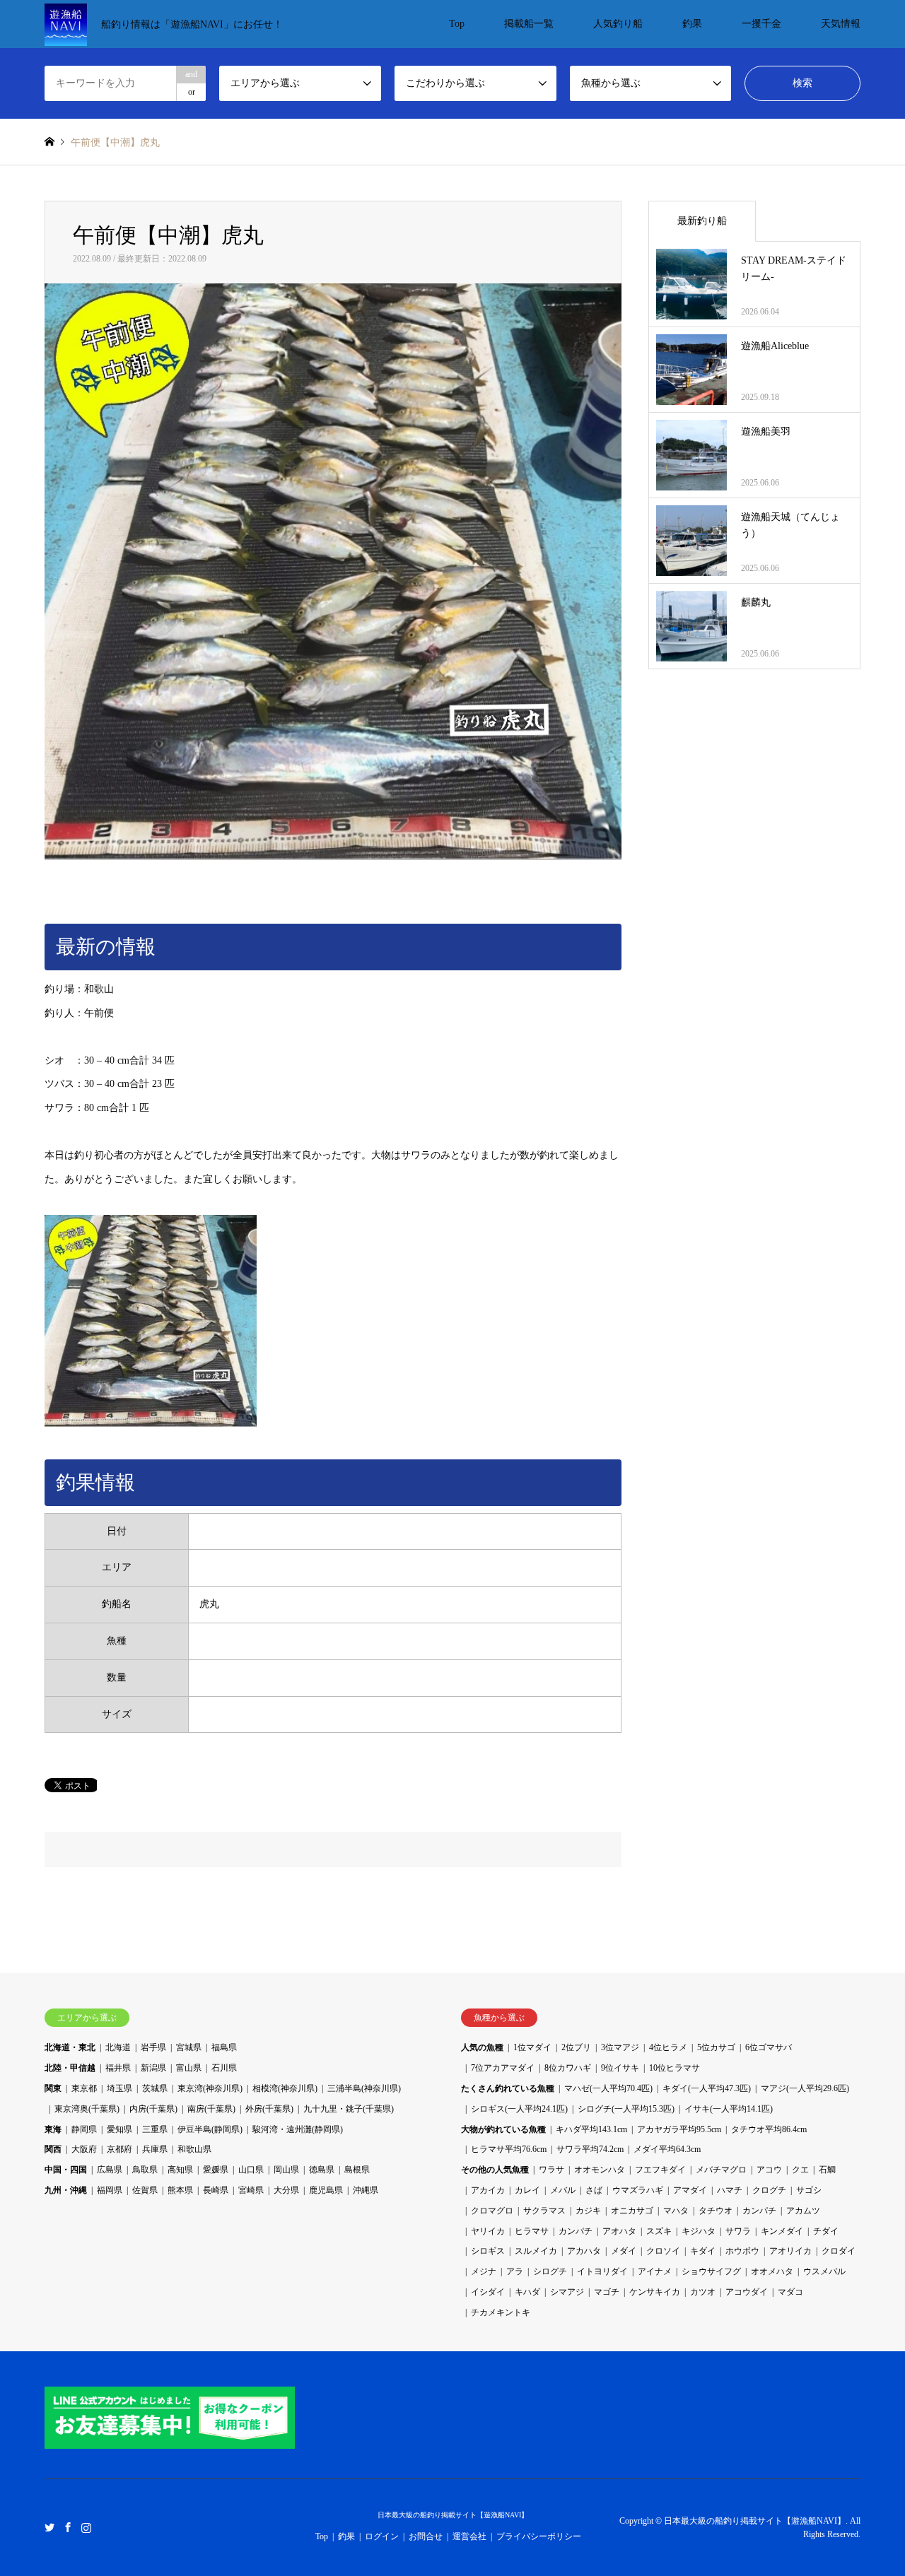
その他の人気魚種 (495, 2170)
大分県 (286, 2190)
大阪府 (84, 2149)
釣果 (692, 24)
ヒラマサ (532, 2231)
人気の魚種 (482, 2047)
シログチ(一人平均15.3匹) (626, 2109)
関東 (53, 2088)
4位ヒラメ (668, 2047)
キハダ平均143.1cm (591, 2129)
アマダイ (690, 2190)
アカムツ (803, 2211)
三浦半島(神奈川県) (364, 2088)
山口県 (251, 2170)
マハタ (676, 2211)
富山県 (189, 2068)
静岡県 (84, 2129)
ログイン (382, 2536)
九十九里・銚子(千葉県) (349, 2109)
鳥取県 (145, 2170)
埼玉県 (119, 2088)
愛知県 (119, 2129)
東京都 (84, 2088)
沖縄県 (366, 2190)
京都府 (119, 2149)
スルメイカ (536, 2251)
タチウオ (716, 2211)
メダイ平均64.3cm (667, 2149)
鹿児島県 (326, 2190)
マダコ (790, 2292)
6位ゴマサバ (769, 2047)
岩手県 (153, 2047)
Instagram (86, 2527)
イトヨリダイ (602, 2271)
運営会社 (469, 2536)
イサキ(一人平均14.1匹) (729, 2109)
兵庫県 (155, 2149)
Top (457, 24)
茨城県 (155, 2088)
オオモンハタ (600, 2170)
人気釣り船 (618, 24)
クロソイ (663, 2251)
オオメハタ (772, 2271)
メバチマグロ (721, 2170)
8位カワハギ (568, 2068)
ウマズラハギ (638, 2190)
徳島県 (322, 2170)
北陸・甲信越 (70, 2068)
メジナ (484, 2271)
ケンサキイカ (655, 2292)
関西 (53, 2149)
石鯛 (827, 2170)
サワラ (738, 2231)
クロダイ (839, 2251)
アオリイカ (790, 2251)
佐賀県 (145, 2190)
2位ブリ (576, 2047)
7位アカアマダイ (503, 2068)
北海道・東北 (70, 2047)
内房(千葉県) (153, 2109)
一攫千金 (761, 24)
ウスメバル (824, 2271)
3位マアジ (620, 2047)
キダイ (703, 2251)
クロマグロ (492, 2211)
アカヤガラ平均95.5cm (679, 2129)
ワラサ (551, 2170)
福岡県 (110, 2190)
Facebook (68, 2527)
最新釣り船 (702, 221)
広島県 (110, 2170)
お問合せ (426, 2536)
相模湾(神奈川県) (285, 2088)
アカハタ (584, 2251)
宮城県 (189, 2047)
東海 (53, 2129)
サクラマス (544, 2211)
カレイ (527, 2190)
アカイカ (488, 2190)
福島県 (224, 2047)
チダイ (826, 2231)
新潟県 (153, 2068)
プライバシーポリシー (539, 2536)
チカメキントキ (501, 2312)
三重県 (155, 2129)
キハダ (527, 2292)
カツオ (703, 2292)
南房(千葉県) (211, 2109)
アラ (515, 2271)
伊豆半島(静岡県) (210, 2129)
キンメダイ (782, 2231)
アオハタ (619, 2231)
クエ (800, 2170)
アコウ (769, 2170)
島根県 (357, 2170)
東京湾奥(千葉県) (87, 2109)
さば (594, 2190)
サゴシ (809, 2190)
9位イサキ (620, 2068)
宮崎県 (251, 2190)
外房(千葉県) (269, 2109)
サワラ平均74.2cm (590, 2149)
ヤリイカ (488, 2231)
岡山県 (286, 2170)
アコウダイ (747, 2292)
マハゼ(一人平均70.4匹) (608, 2088)
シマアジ (567, 2292)
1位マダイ (532, 2047)
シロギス (488, 2251)
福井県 (118, 2068)
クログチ (769, 2190)
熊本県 (180, 2190)
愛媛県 (216, 2170)
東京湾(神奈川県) (210, 2088)
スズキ (659, 2231)
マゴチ (607, 2292)
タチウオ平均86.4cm (769, 2129)
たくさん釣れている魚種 (508, 2088)
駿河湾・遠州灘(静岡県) (298, 2129)
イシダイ (488, 2292)
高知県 (180, 2170)
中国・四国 (66, 2170)
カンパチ (759, 2211)
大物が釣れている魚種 (503, 2129)
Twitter (49, 2527)
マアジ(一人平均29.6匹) (805, 2088)
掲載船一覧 (529, 24)
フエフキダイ (660, 2170)
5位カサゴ (716, 2047)
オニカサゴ (632, 2211)
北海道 (118, 2047)
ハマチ (730, 2190)
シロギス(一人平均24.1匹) (519, 2109)
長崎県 (216, 2190)
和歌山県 (194, 2149)
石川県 (224, 2068)
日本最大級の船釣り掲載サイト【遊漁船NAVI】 (453, 2515)
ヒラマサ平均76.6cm (509, 2149)
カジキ (588, 2211)
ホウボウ (742, 2251)
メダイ (624, 2251)
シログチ (550, 2271)
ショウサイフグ (711, 2271)
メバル (563, 2190)
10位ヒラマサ (675, 2068)
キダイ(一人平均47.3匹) (707, 2088)
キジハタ (699, 2231)
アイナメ (655, 2271)
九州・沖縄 (66, 2190)
